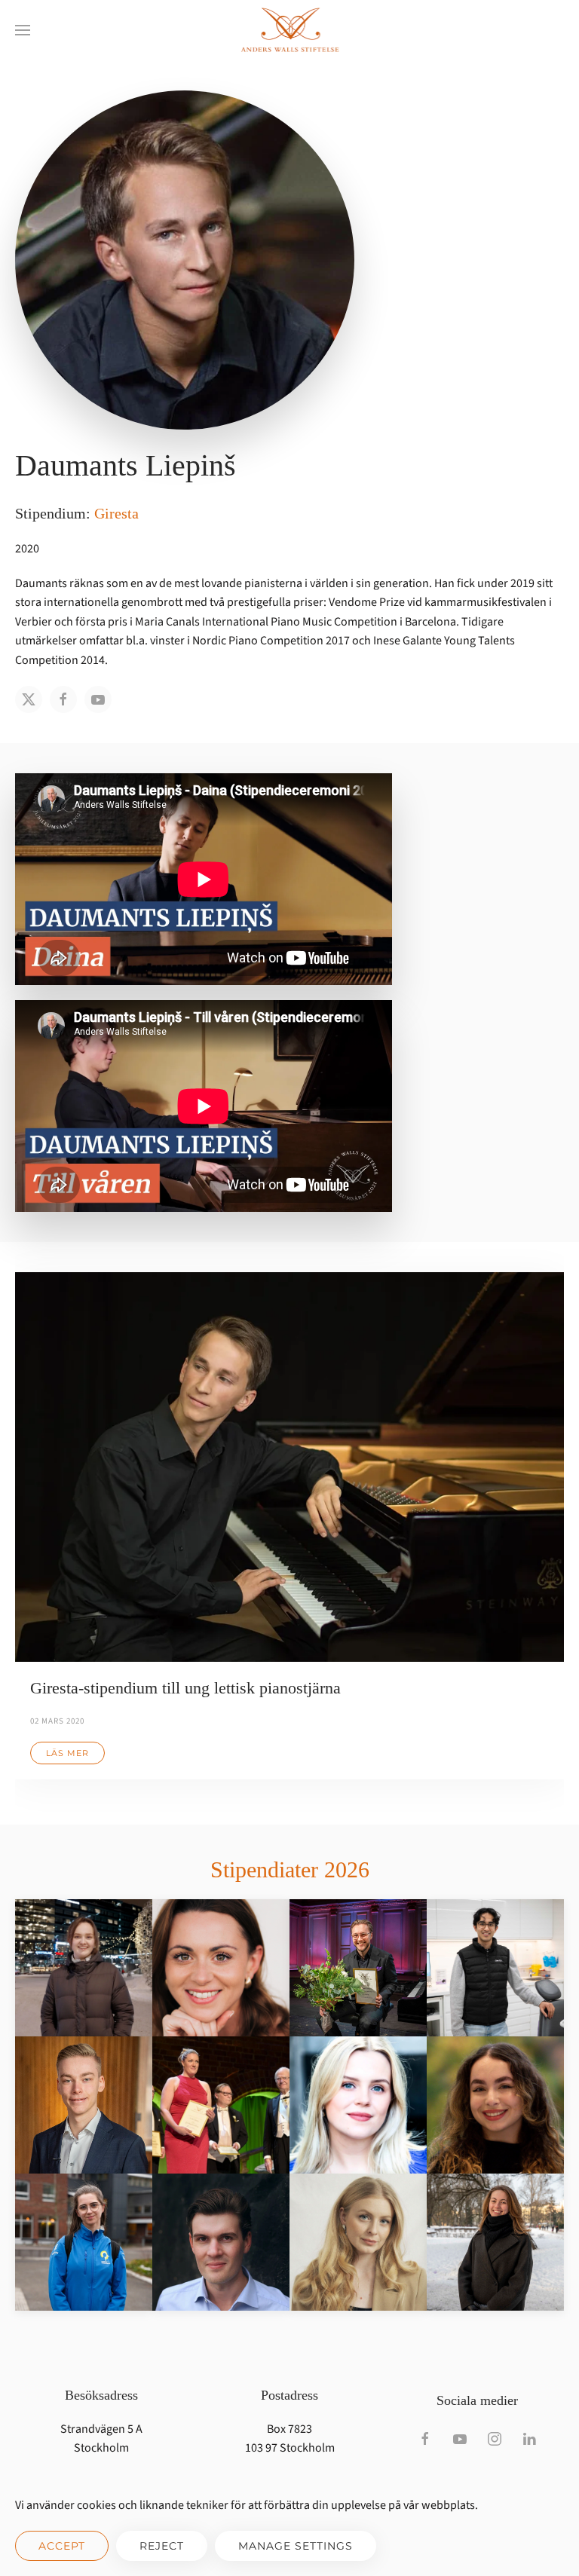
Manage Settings (296, 2546)
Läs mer (67, 1753)
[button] (23, 30)
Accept (62, 2546)
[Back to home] (289, 30)
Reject (162, 2546)
